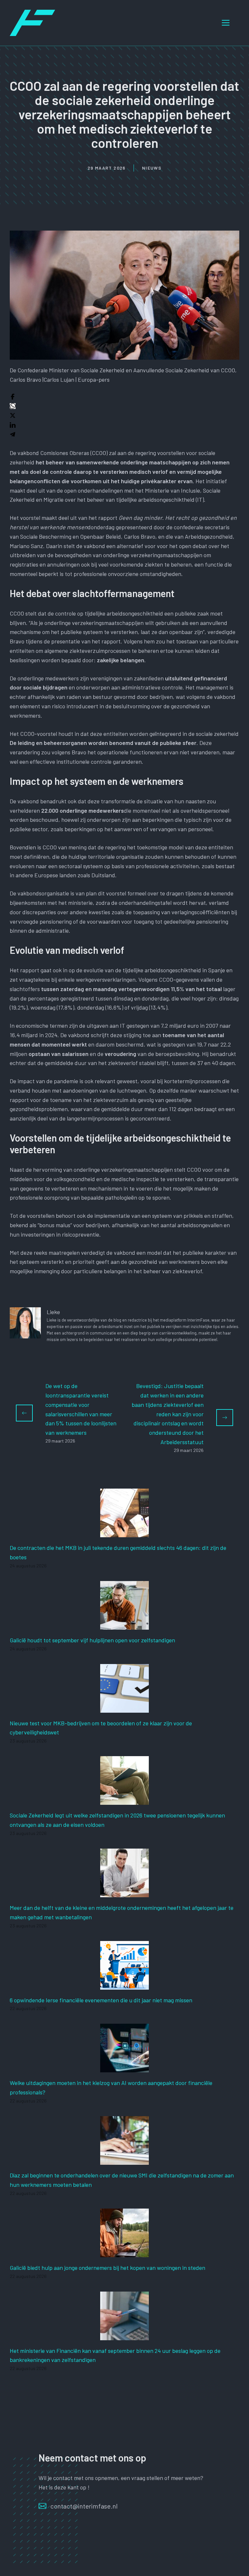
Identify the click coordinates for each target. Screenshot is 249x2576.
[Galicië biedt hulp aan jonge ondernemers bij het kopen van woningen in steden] (124, 2252)
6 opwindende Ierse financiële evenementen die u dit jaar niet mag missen (101, 2000)
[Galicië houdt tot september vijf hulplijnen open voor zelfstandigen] (124, 1625)
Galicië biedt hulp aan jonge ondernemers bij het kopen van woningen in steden (107, 2268)
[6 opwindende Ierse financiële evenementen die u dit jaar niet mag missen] (124, 1985)
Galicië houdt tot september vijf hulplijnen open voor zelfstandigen (92, 1640)
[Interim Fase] (32, 22)
